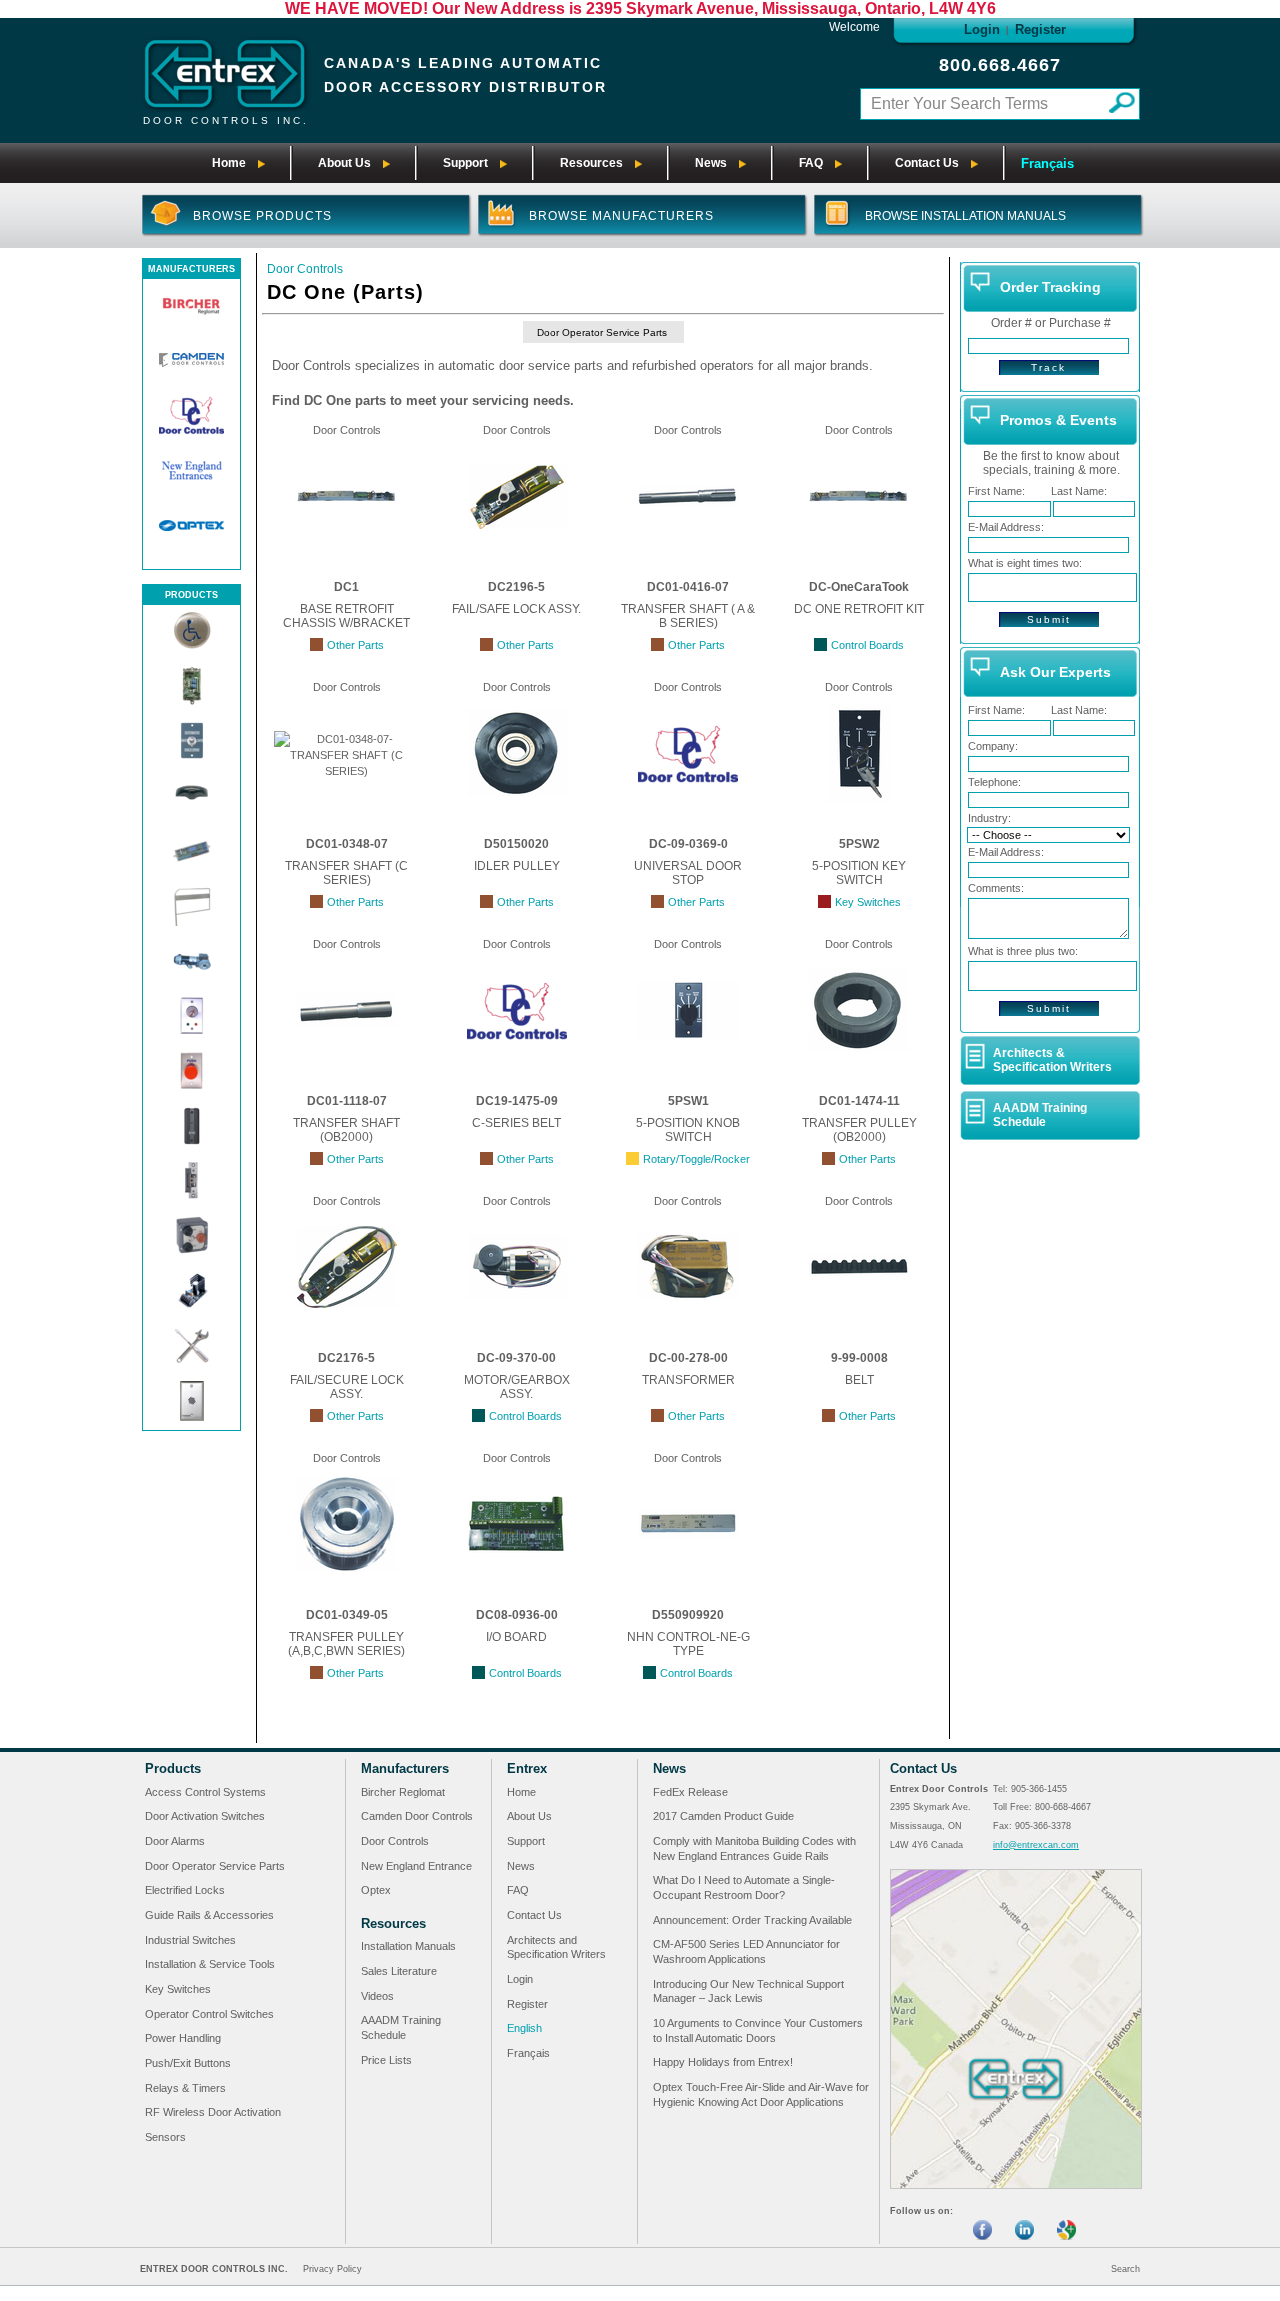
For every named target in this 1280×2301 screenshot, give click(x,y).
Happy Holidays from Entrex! (723, 2062)
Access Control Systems (205, 1792)
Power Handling (183, 2038)
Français (1047, 163)
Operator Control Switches (209, 2014)
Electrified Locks (185, 1890)
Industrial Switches (190, 1940)
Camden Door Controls (417, 1816)
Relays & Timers (185, 2088)
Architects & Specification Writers (1052, 1060)
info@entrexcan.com (1036, 1845)
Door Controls (305, 269)
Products (173, 1768)
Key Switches (178, 1989)
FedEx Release (690, 1792)
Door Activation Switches (205, 1816)
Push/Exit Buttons (188, 2063)
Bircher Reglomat (403, 1792)
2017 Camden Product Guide (723, 1816)
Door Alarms (175, 1841)
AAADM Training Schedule (1040, 1115)
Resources (393, 1923)
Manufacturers (405, 1768)
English (524, 2028)
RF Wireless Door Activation (213, 2112)
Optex (376, 1890)
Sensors (165, 2137)
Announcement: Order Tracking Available (752, 1920)
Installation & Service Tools (210, 1964)
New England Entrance (416, 1866)
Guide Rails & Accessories (209, 1915)
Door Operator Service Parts (602, 332)
